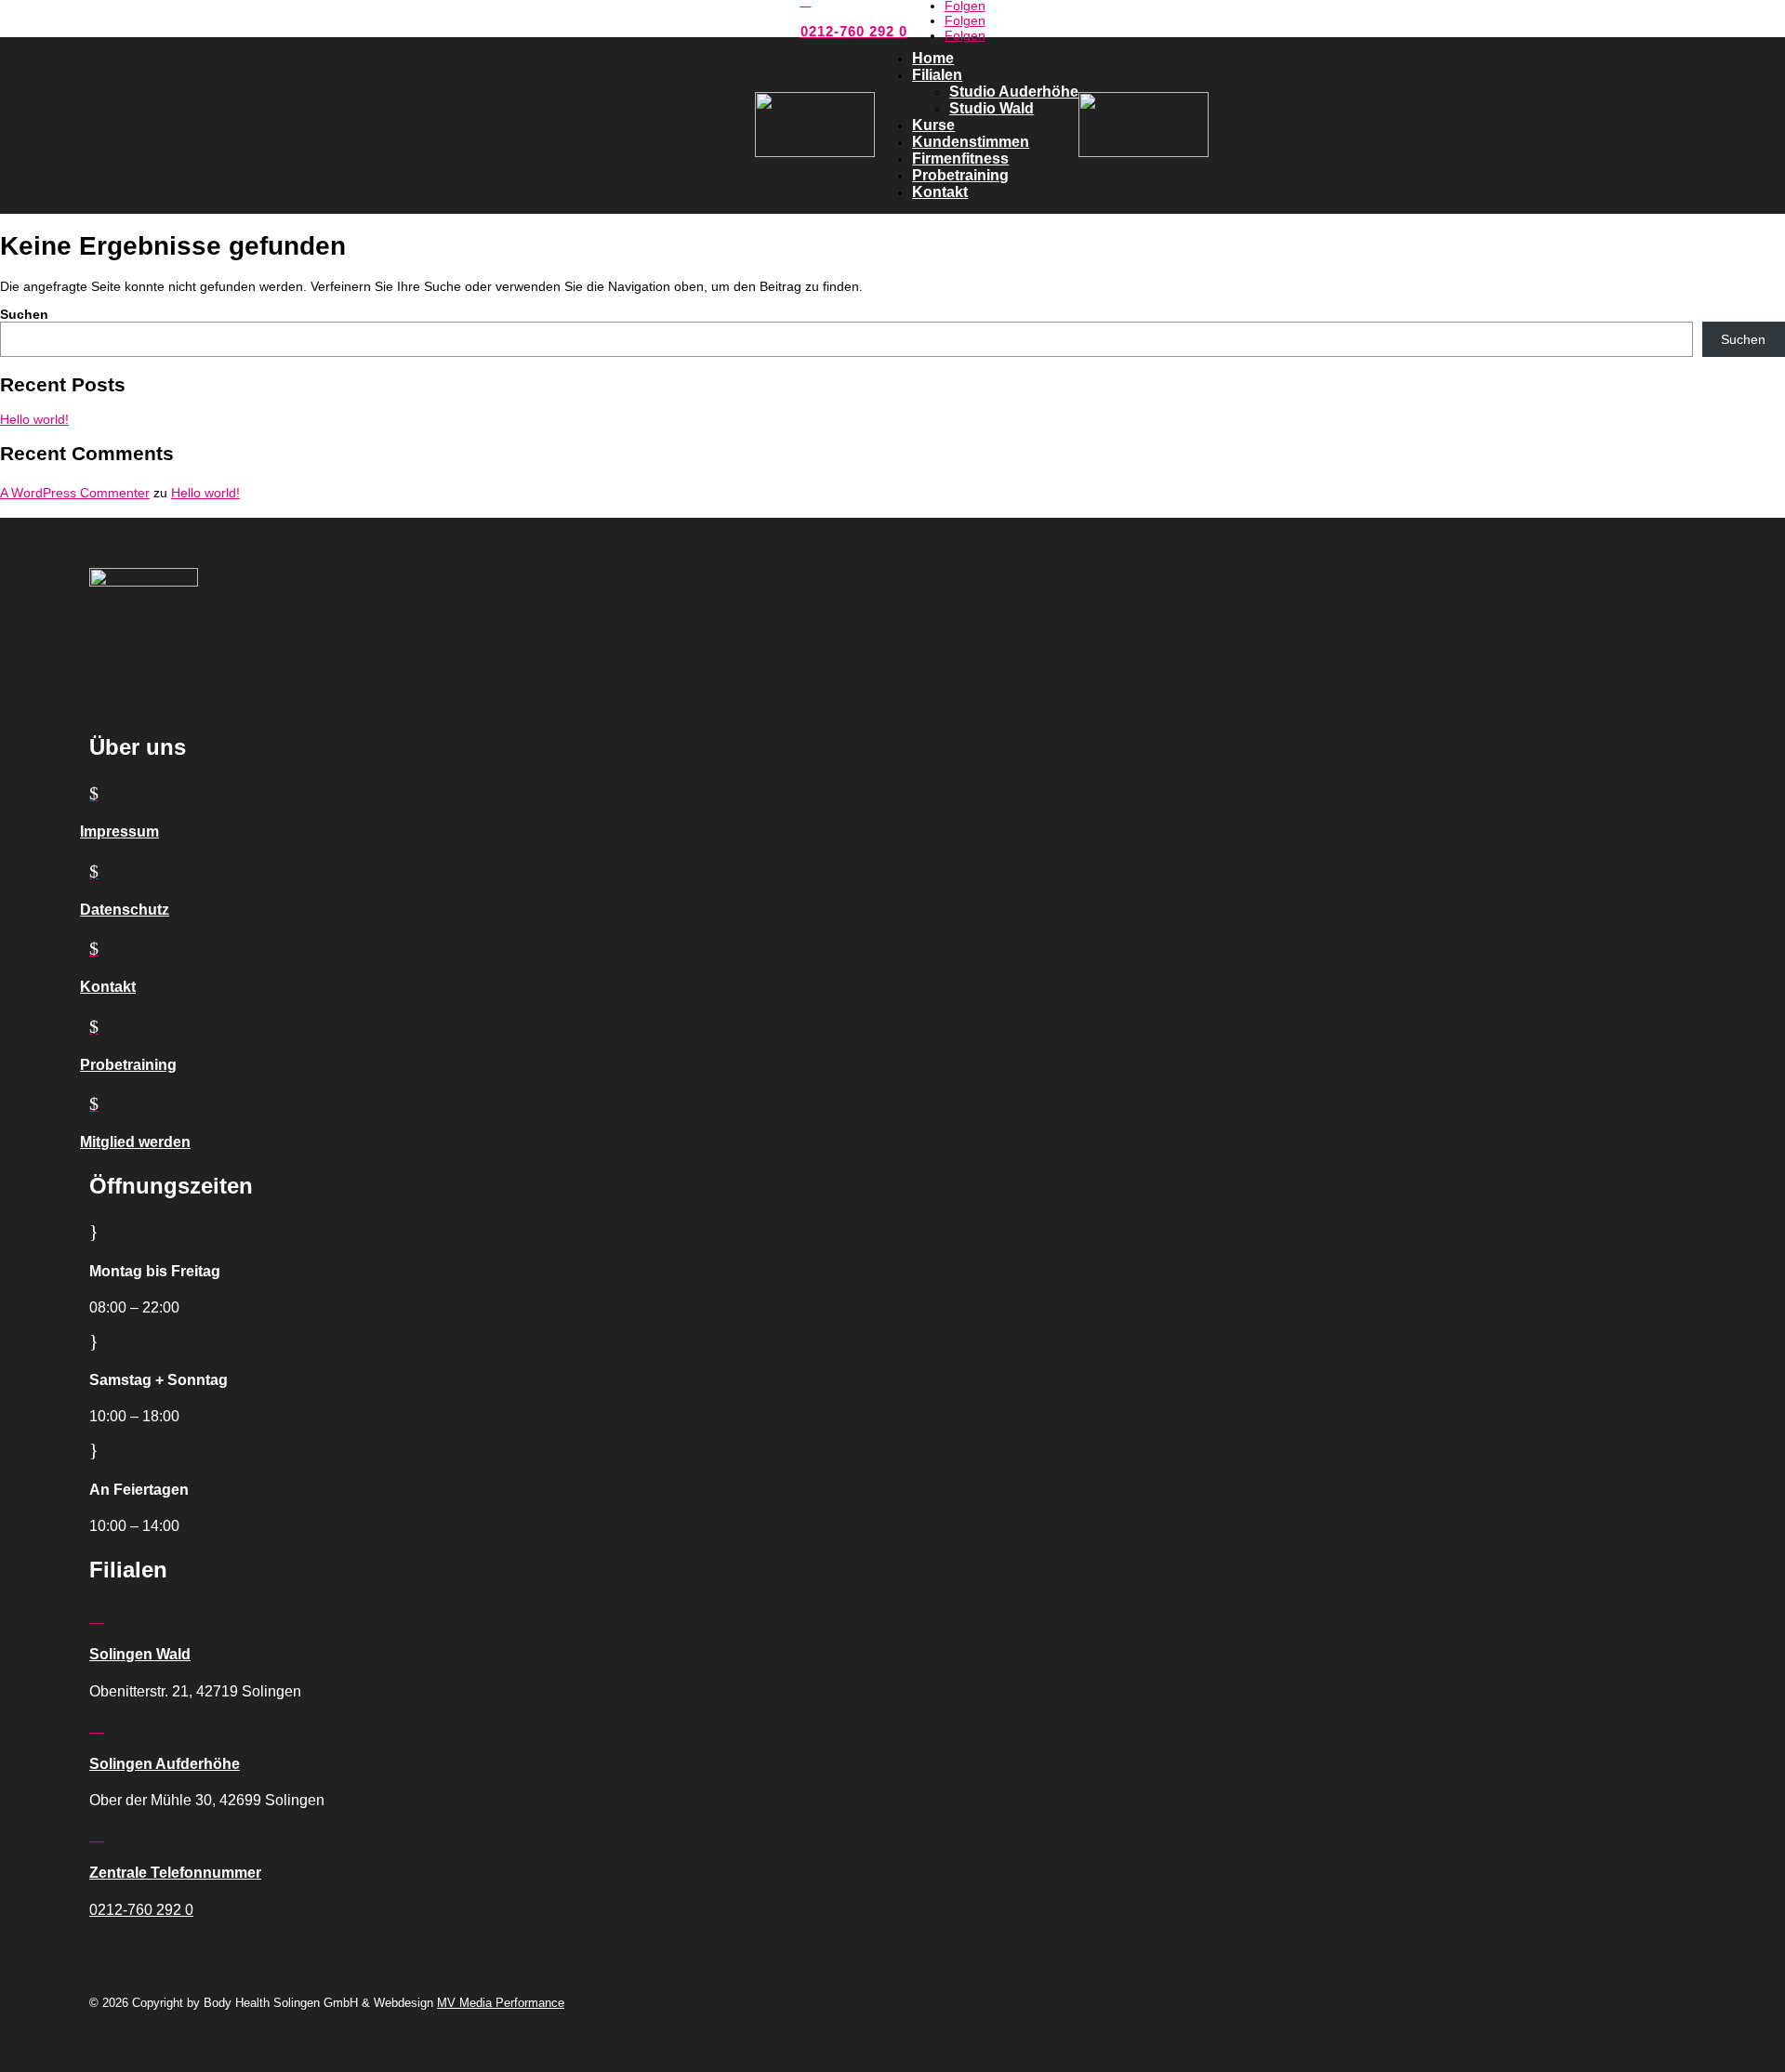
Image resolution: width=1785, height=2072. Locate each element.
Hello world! (34, 419)
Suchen (24, 314)
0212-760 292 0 (854, 31)
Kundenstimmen (971, 142)
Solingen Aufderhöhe (165, 1764)
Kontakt (940, 192)
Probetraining (960, 175)
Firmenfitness (960, 158)
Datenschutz (125, 910)
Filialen (937, 75)
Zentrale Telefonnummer (175, 1873)
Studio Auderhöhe (1014, 92)
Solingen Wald (140, 1654)
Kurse (933, 125)
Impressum (119, 831)
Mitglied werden (135, 1142)
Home (933, 58)
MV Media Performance (501, 2003)
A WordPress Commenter (75, 493)
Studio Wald (992, 108)
